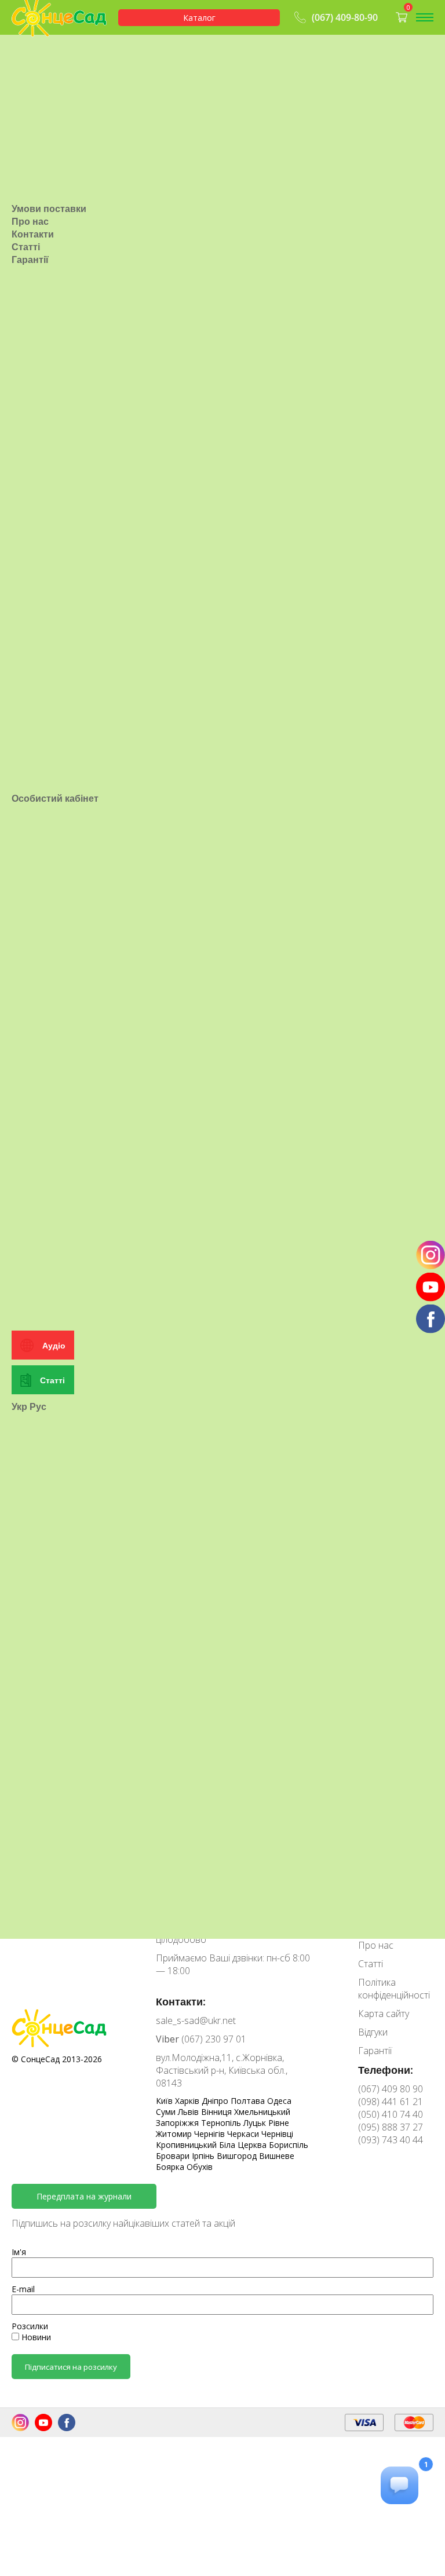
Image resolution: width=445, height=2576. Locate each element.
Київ (165, 2101)
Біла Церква (244, 2145)
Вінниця (218, 2112)
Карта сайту (384, 2014)
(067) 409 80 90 (391, 2089)
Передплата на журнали (84, 2196)
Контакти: (181, 2001)
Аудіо (54, 1345)
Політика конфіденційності (394, 1989)
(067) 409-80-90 (345, 17)
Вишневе (277, 2156)
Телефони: (386, 2070)
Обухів (200, 2167)
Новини (35, 2337)
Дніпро (216, 2101)
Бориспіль (289, 2145)
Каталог (199, 18)
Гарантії (30, 260)
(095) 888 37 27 (391, 2127)
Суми (167, 2112)
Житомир (175, 2134)
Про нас (30, 221)
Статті (26, 247)
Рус (38, 1406)
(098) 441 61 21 (391, 2102)
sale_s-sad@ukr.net (196, 2020)
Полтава (249, 2101)
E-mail (23, 2289)
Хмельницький (262, 2112)
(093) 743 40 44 (391, 2140)
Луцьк (256, 2123)
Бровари (174, 2156)
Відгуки (373, 2032)
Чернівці (277, 2134)
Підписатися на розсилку (71, 2367)
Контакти (33, 234)
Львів (189, 2112)
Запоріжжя (178, 2123)
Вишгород (238, 2156)
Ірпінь (204, 2156)
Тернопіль (222, 2123)
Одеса (279, 2101)
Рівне (279, 2123)
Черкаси (244, 2134)
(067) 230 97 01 (201, 2039)
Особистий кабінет (55, 798)
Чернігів (211, 2134)
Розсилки (30, 2326)
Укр (19, 1406)
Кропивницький (187, 2145)
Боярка (171, 2167)
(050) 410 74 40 (391, 2114)
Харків (188, 2101)
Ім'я (19, 2252)
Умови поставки (49, 209)
